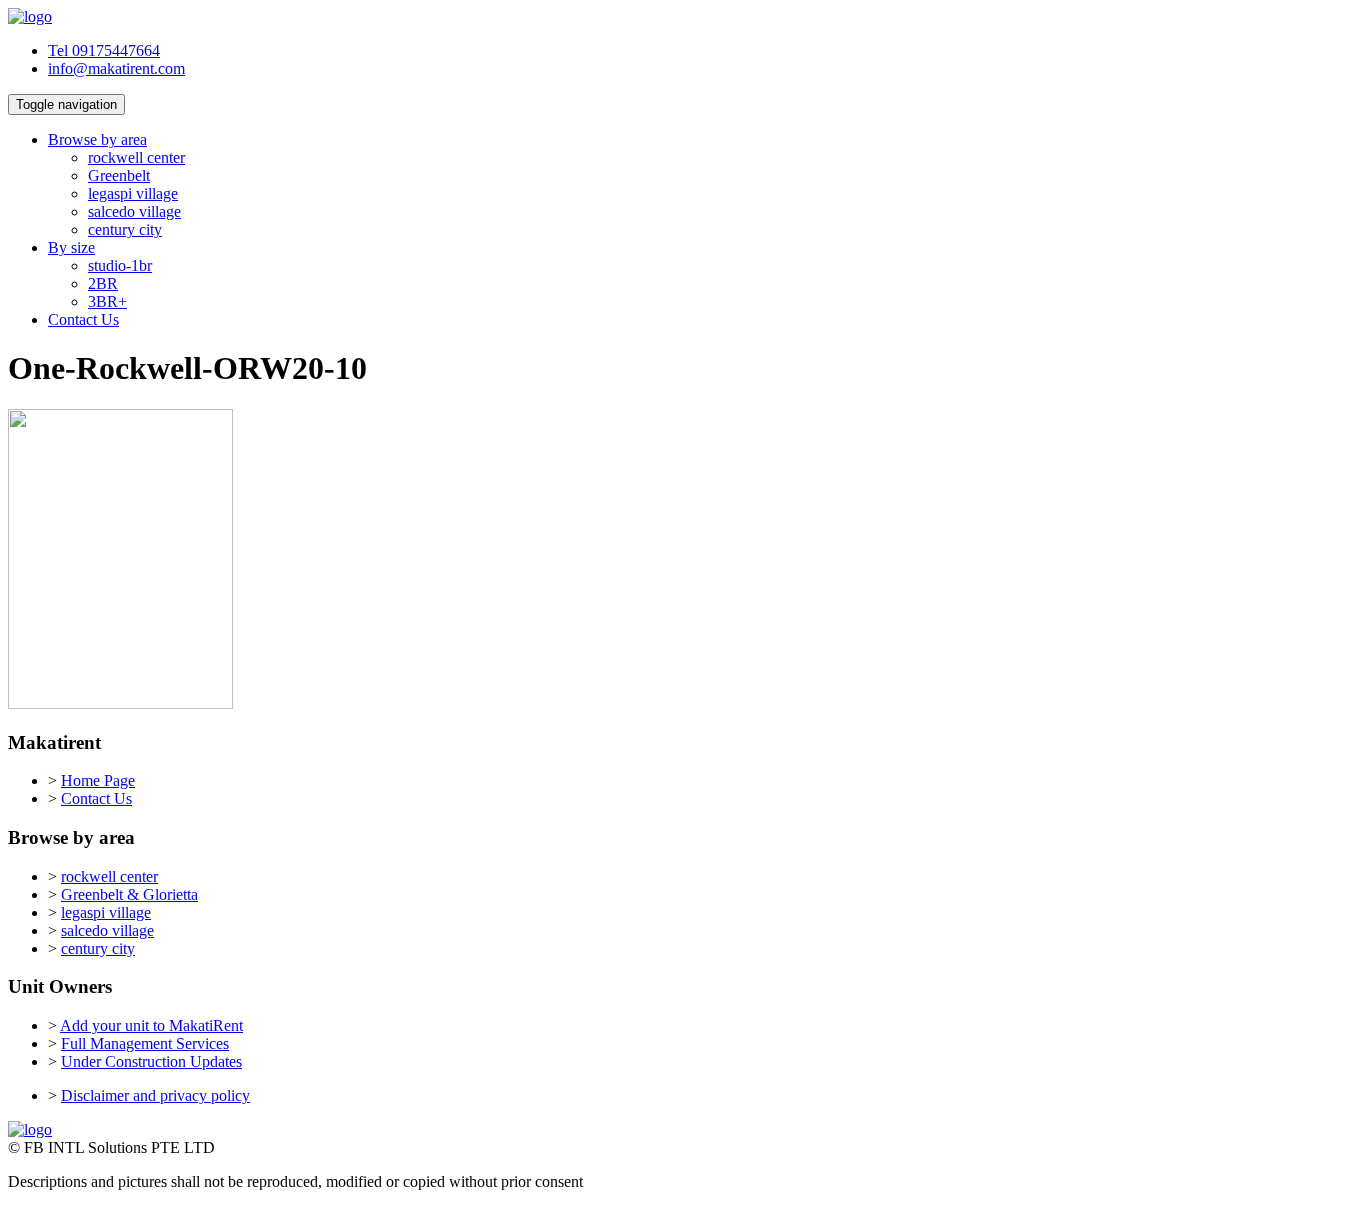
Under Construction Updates (151, 1061)
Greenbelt (119, 175)
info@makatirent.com (116, 68)
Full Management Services (145, 1043)
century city (125, 229)
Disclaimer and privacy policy (155, 1095)
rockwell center (136, 157)
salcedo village (134, 211)
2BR (103, 283)
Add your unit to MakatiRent (151, 1025)
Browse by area (97, 139)
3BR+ (107, 301)
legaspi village (133, 193)
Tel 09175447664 (104, 50)
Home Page (98, 780)
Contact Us (83, 319)
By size (71, 247)
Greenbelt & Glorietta (129, 894)
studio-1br (120, 265)
